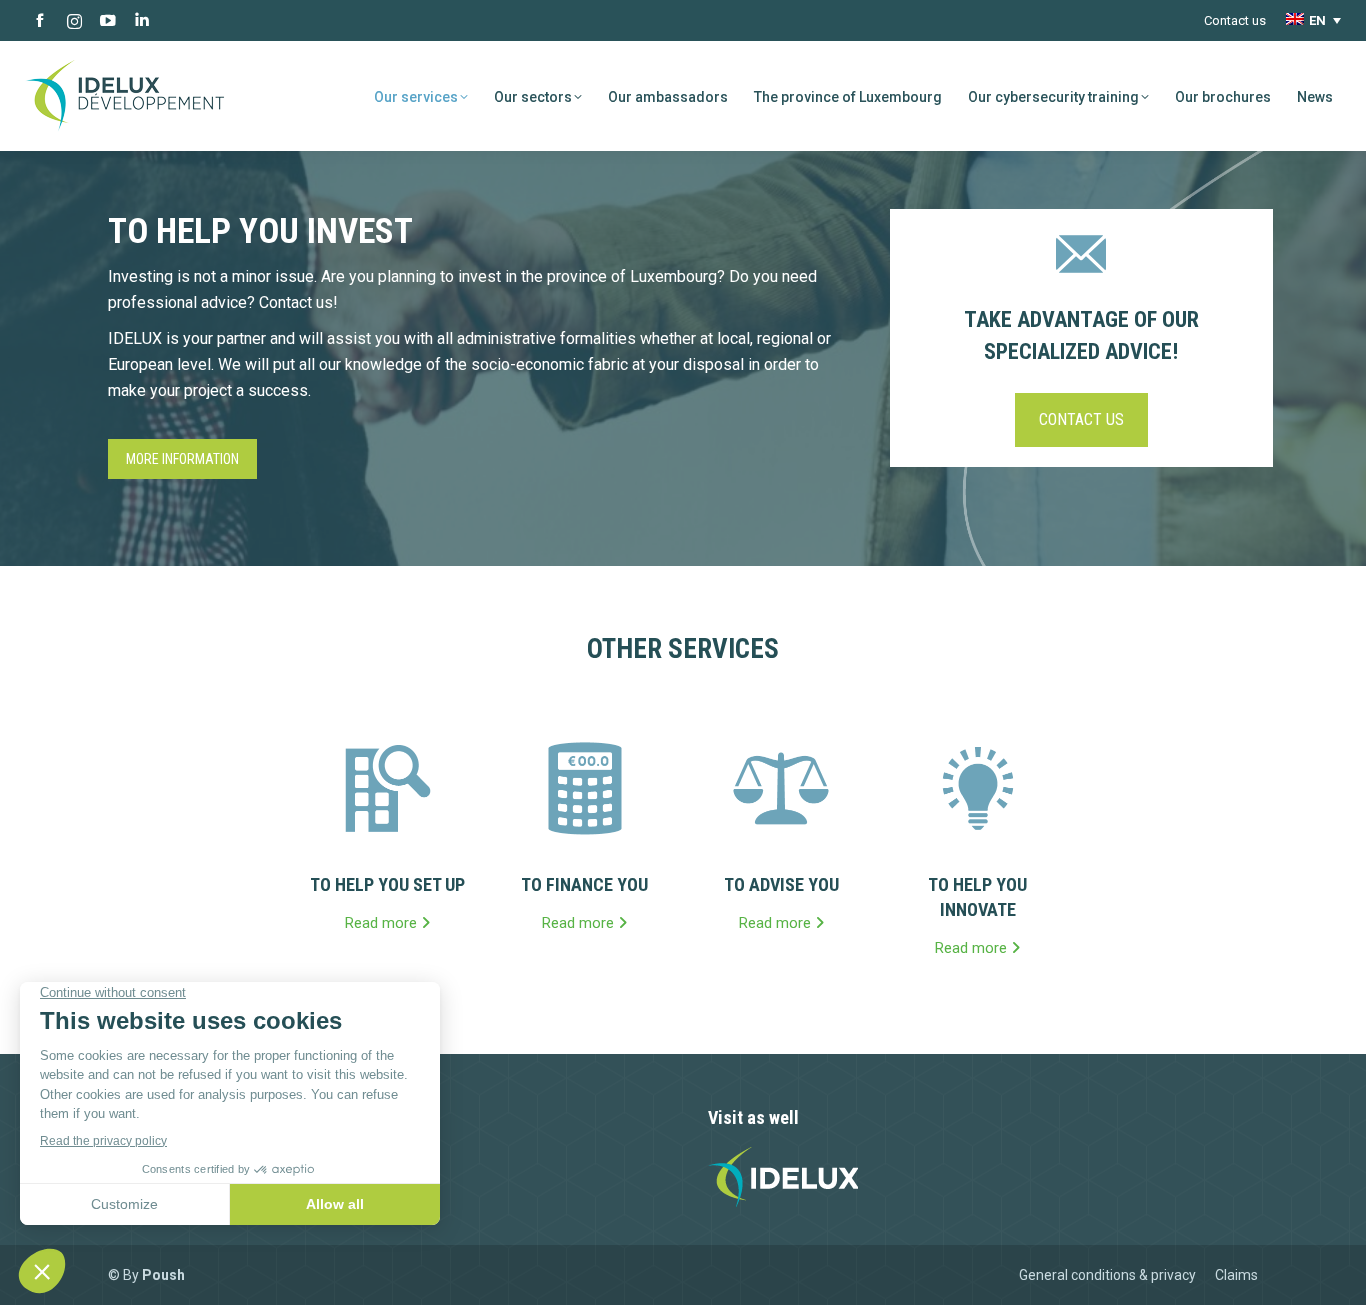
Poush (163, 1275)
